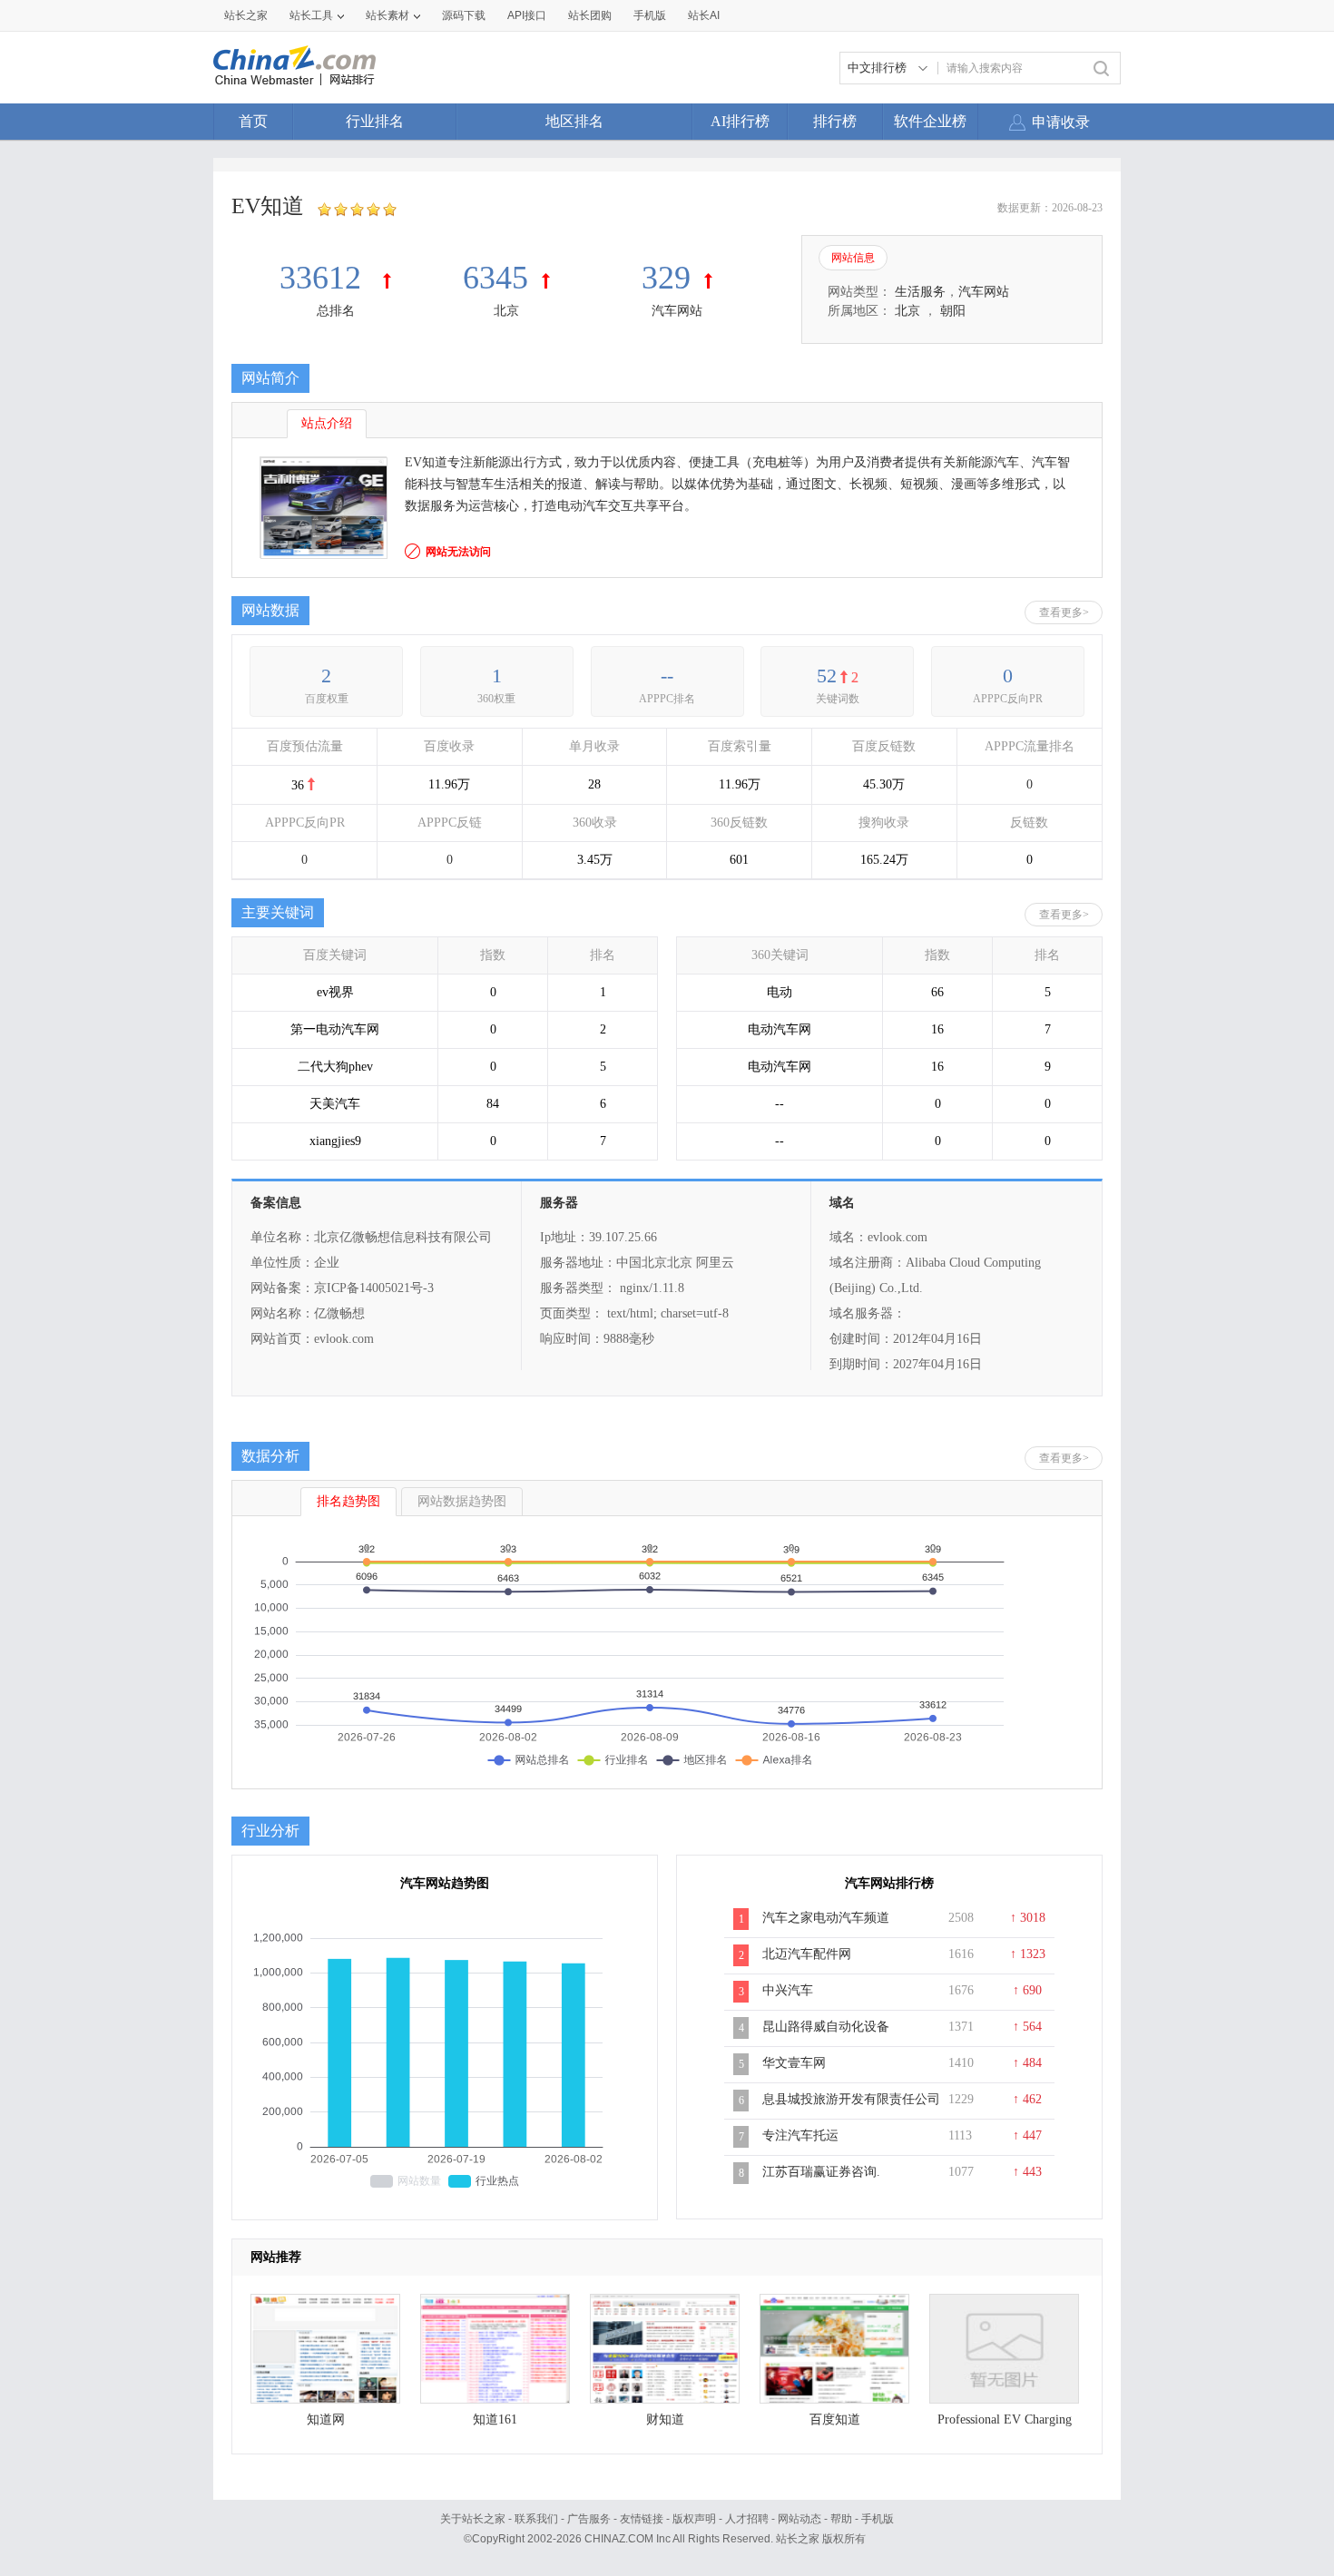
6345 (495, 278)
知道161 (495, 2419)
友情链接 (642, 2519)
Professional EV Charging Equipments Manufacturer (1005, 2424)
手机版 (878, 2519)
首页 (253, 121)
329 (666, 278)
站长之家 (246, 15)
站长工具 (311, 15)
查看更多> (1064, 612)
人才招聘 (747, 2519)
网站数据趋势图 (462, 1501)
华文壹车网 (794, 2063)
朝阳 (953, 311)
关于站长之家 (473, 2519)
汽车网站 (677, 311)
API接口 (527, 15)
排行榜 (835, 121)
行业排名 (375, 121)
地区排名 (574, 121)
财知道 (665, 2419)
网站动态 (799, 2519)
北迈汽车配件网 (807, 1954)
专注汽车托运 (800, 2135)
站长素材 (387, 15)
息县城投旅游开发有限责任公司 (851, 2099)
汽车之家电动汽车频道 (826, 1918)
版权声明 (694, 2519)
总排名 (336, 311)
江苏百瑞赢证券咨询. (821, 2172)
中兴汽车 (788, 1990)
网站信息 (853, 258)
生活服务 (920, 292)
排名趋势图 (348, 1501)
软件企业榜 (930, 121)
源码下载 (464, 15)
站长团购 (590, 15)
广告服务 (589, 2519)
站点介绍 (327, 423)
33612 (324, 278)
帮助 (841, 2519)
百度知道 (835, 2419)
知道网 (326, 2419)
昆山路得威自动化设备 (826, 2027)
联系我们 (536, 2519)
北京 (506, 311)
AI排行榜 (740, 121)
